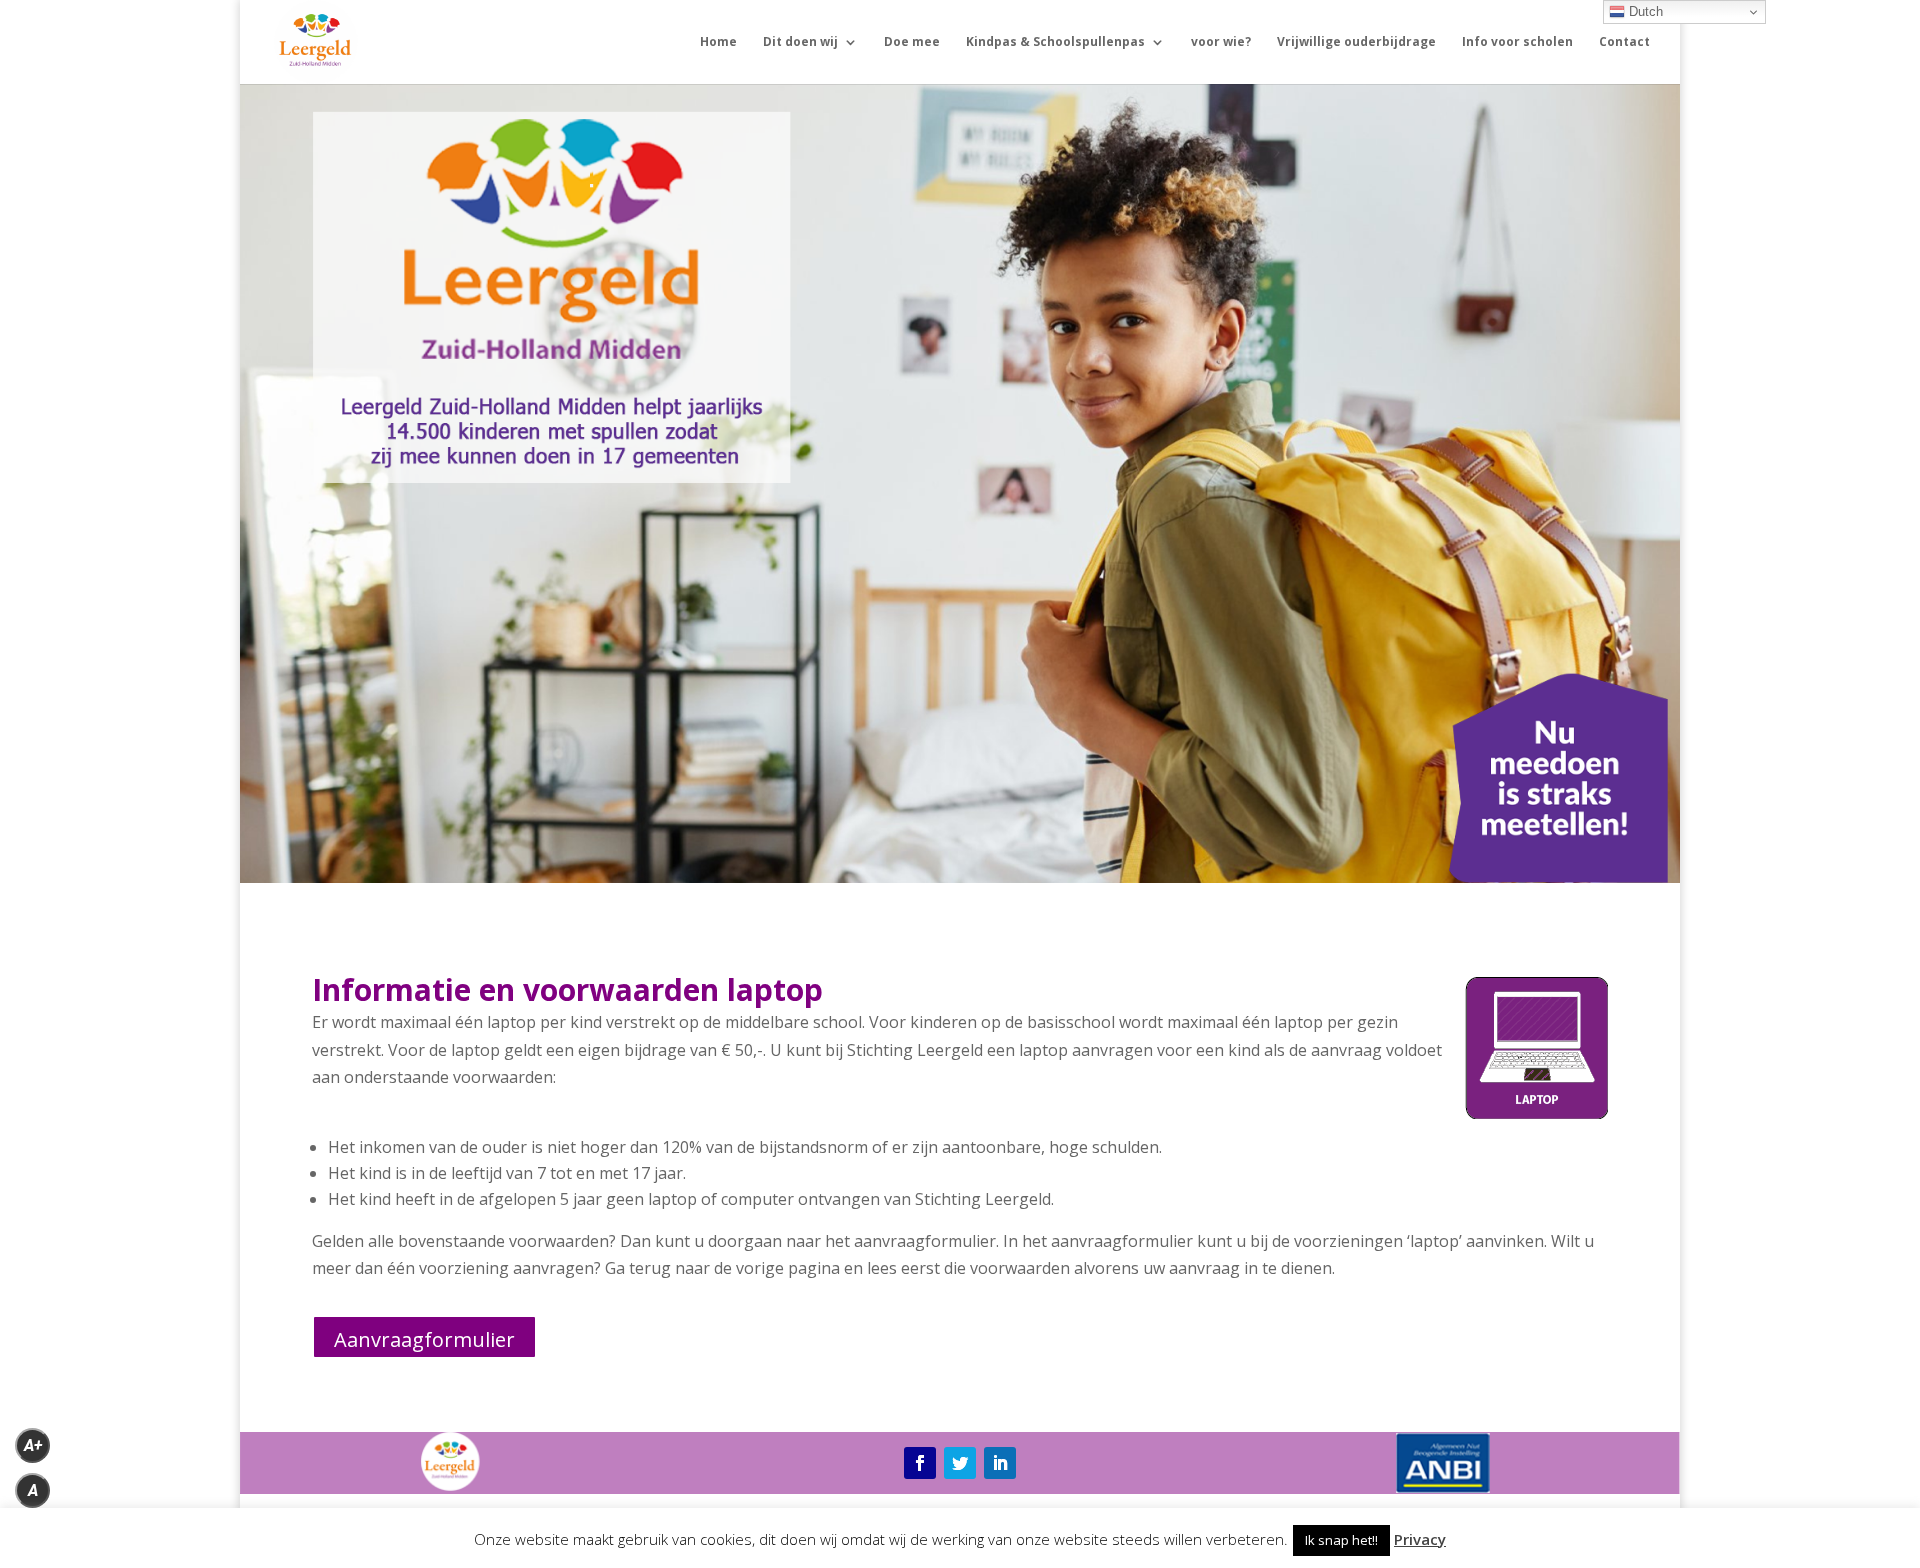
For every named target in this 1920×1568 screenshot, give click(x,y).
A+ (33, 1445)
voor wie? (1221, 42)
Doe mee (912, 42)
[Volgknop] (920, 1463)
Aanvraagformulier (424, 1339)
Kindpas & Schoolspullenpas (1055, 42)
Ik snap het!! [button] (1341, 1540)
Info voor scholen (1517, 42)
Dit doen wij (800, 42)
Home (718, 42)
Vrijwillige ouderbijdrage (1356, 42)
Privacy (1420, 1539)
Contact (1624, 42)
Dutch (1644, 11)
